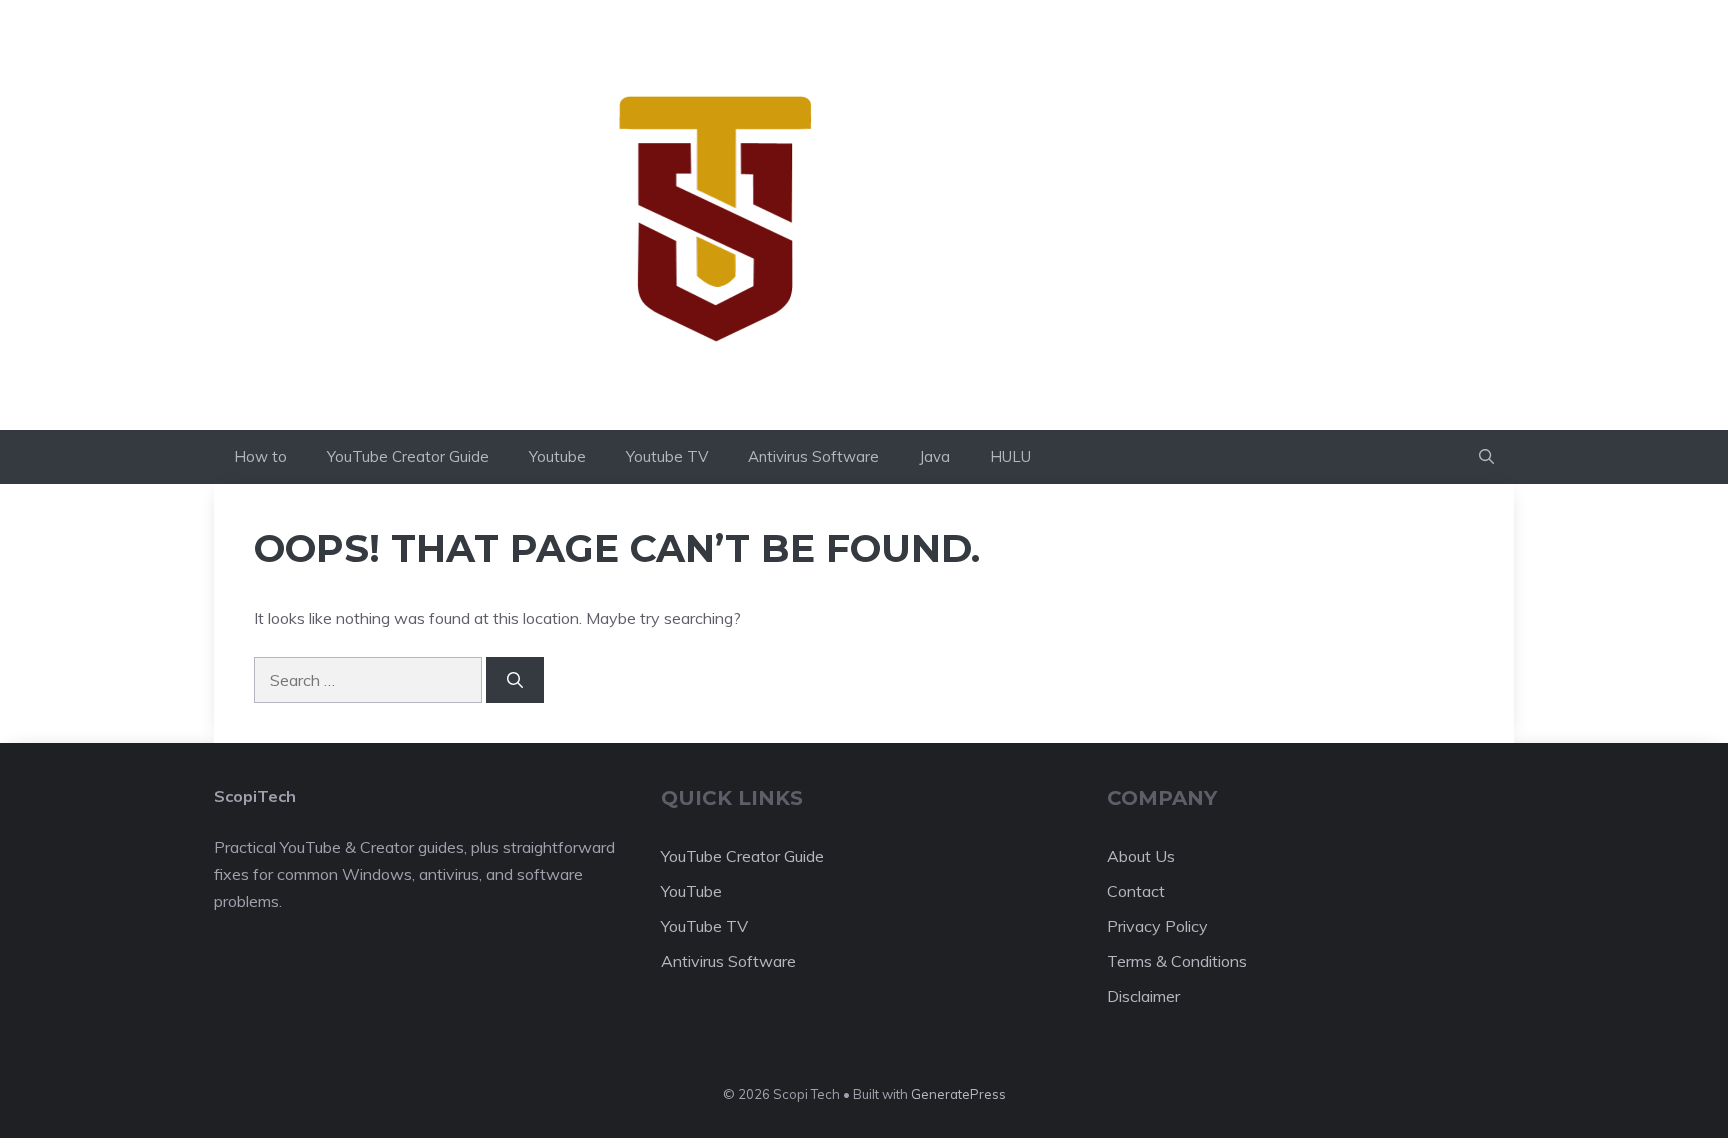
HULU (1010, 456)
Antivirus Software (813, 456)
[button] (1486, 457)
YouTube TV (704, 926)
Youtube (557, 456)
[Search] (515, 680)
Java (934, 456)
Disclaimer (1143, 996)
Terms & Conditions (1177, 961)
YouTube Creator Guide (408, 456)
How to (260, 456)
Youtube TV (667, 456)
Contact (1136, 891)
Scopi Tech (1007, 214)
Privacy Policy (1157, 926)
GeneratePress (958, 1094)
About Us (1141, 856)
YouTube (691, 891)
